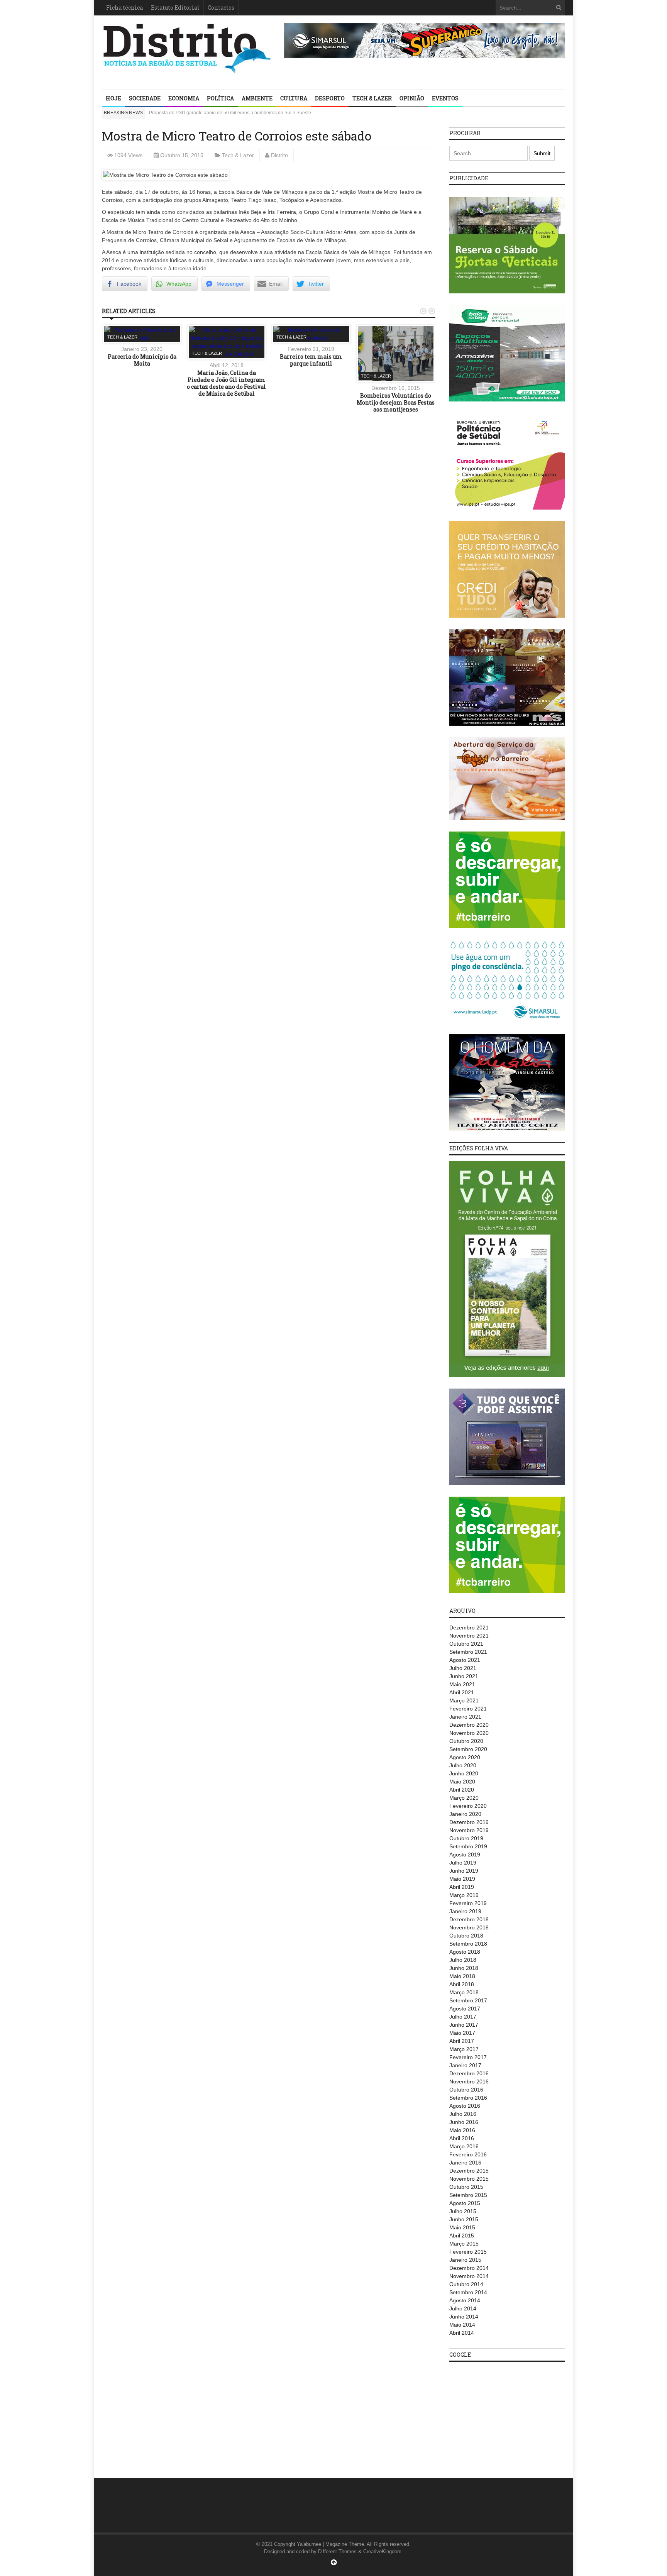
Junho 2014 (464, 2317)
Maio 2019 (462, 1879)
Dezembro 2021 (469, 1628)
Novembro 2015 (469, 2179)
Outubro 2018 (466, 1936)
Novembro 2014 (469, 2276)
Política (220, 98)
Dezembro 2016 (469, 2073)
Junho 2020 (464, 1773)
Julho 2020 (463, 1765)
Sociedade (145, 98)
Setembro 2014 (468, 2292)
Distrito (279, 155)
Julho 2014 (463, 2308)
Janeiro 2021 (465, 1717)
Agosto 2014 (465, 2300)
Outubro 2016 (466, 2090)
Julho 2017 (463, 2017)
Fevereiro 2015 (468, 2252)
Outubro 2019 (466, 1838)
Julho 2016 (463, 2114)
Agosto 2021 (465, 1660)
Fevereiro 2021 (468, 1709)
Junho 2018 (464, 1968)
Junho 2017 (464, 2025)
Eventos (445, 98)
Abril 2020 (462, 1790)
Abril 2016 (462, 2138)
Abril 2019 (462, 1887)
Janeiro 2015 (465, 2260)
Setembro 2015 (468, 2195)
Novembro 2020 (469, 1733)
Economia (184, 98)
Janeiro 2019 (465, 1911)
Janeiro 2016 (465, 2163)
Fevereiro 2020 (468, 1806)
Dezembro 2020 (469, 1725)
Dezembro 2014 (469, 2268)
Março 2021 (464, 1700)
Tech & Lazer (372, 98)
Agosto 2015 (465, 2203)
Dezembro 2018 (469, 1919)
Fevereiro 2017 (468, 2057)
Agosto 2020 (465, 1757)
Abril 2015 (462, 2236)
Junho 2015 (464, 2219)
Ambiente (257, 98)
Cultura (294, 98)
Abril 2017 (462, 2041)
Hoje (113, 98)
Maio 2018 (462, 1976)
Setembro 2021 (468, 1652)
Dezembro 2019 (469, 1822)
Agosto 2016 (465, 2106)
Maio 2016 (462, 2130)
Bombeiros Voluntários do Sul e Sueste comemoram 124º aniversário (221, 113)
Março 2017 (464, 2049)
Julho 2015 (463, 2211)
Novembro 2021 (469, 1636)
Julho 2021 (463, 1668)
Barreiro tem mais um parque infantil (311, 360)
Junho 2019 (464, 1871)
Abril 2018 (462, 1984)
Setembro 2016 (468, 2098)
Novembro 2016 (469, 2081)
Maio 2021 (462, 1684)
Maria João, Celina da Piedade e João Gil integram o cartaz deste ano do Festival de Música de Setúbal (226, 383)
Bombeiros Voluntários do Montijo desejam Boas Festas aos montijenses (396, 402)
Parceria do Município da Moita (142, 360)
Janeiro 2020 (465, 1814)
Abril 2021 (462, 1692)
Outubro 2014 (466, 2284)
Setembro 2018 (468, 1944)
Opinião (412, 98)
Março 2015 (464, 2244)
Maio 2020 (462, 1782)
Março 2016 (464, 2146)
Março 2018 (464, 1992)
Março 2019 (464, 1895)
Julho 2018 (463, 1960)
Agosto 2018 (465, 1952)
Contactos (221, 8)
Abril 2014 (462, 2333)
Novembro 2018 (469, 1927)
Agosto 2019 (465, 1855)
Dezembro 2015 (469, 2171)
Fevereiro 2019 (468, 1903)
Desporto (330, 98)
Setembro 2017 (468, 2000)
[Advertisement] (507, 2416)
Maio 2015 (462, 2227)
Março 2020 (464, 1798)
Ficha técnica (124, 8)
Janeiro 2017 (465, 2065)
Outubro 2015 (466, 2187)
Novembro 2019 (469, 1830)
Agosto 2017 (465, 2009)
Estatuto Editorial (175, 8)
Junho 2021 (464, 1676)
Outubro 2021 (466, 1644)
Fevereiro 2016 (468, 2154)
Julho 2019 (463, 1863)
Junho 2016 (464, 2122)
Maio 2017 (462, 2033)
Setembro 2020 (468, 1749)
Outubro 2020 (466, 1741)
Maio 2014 (462, 2325)
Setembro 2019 (468, 1846)
